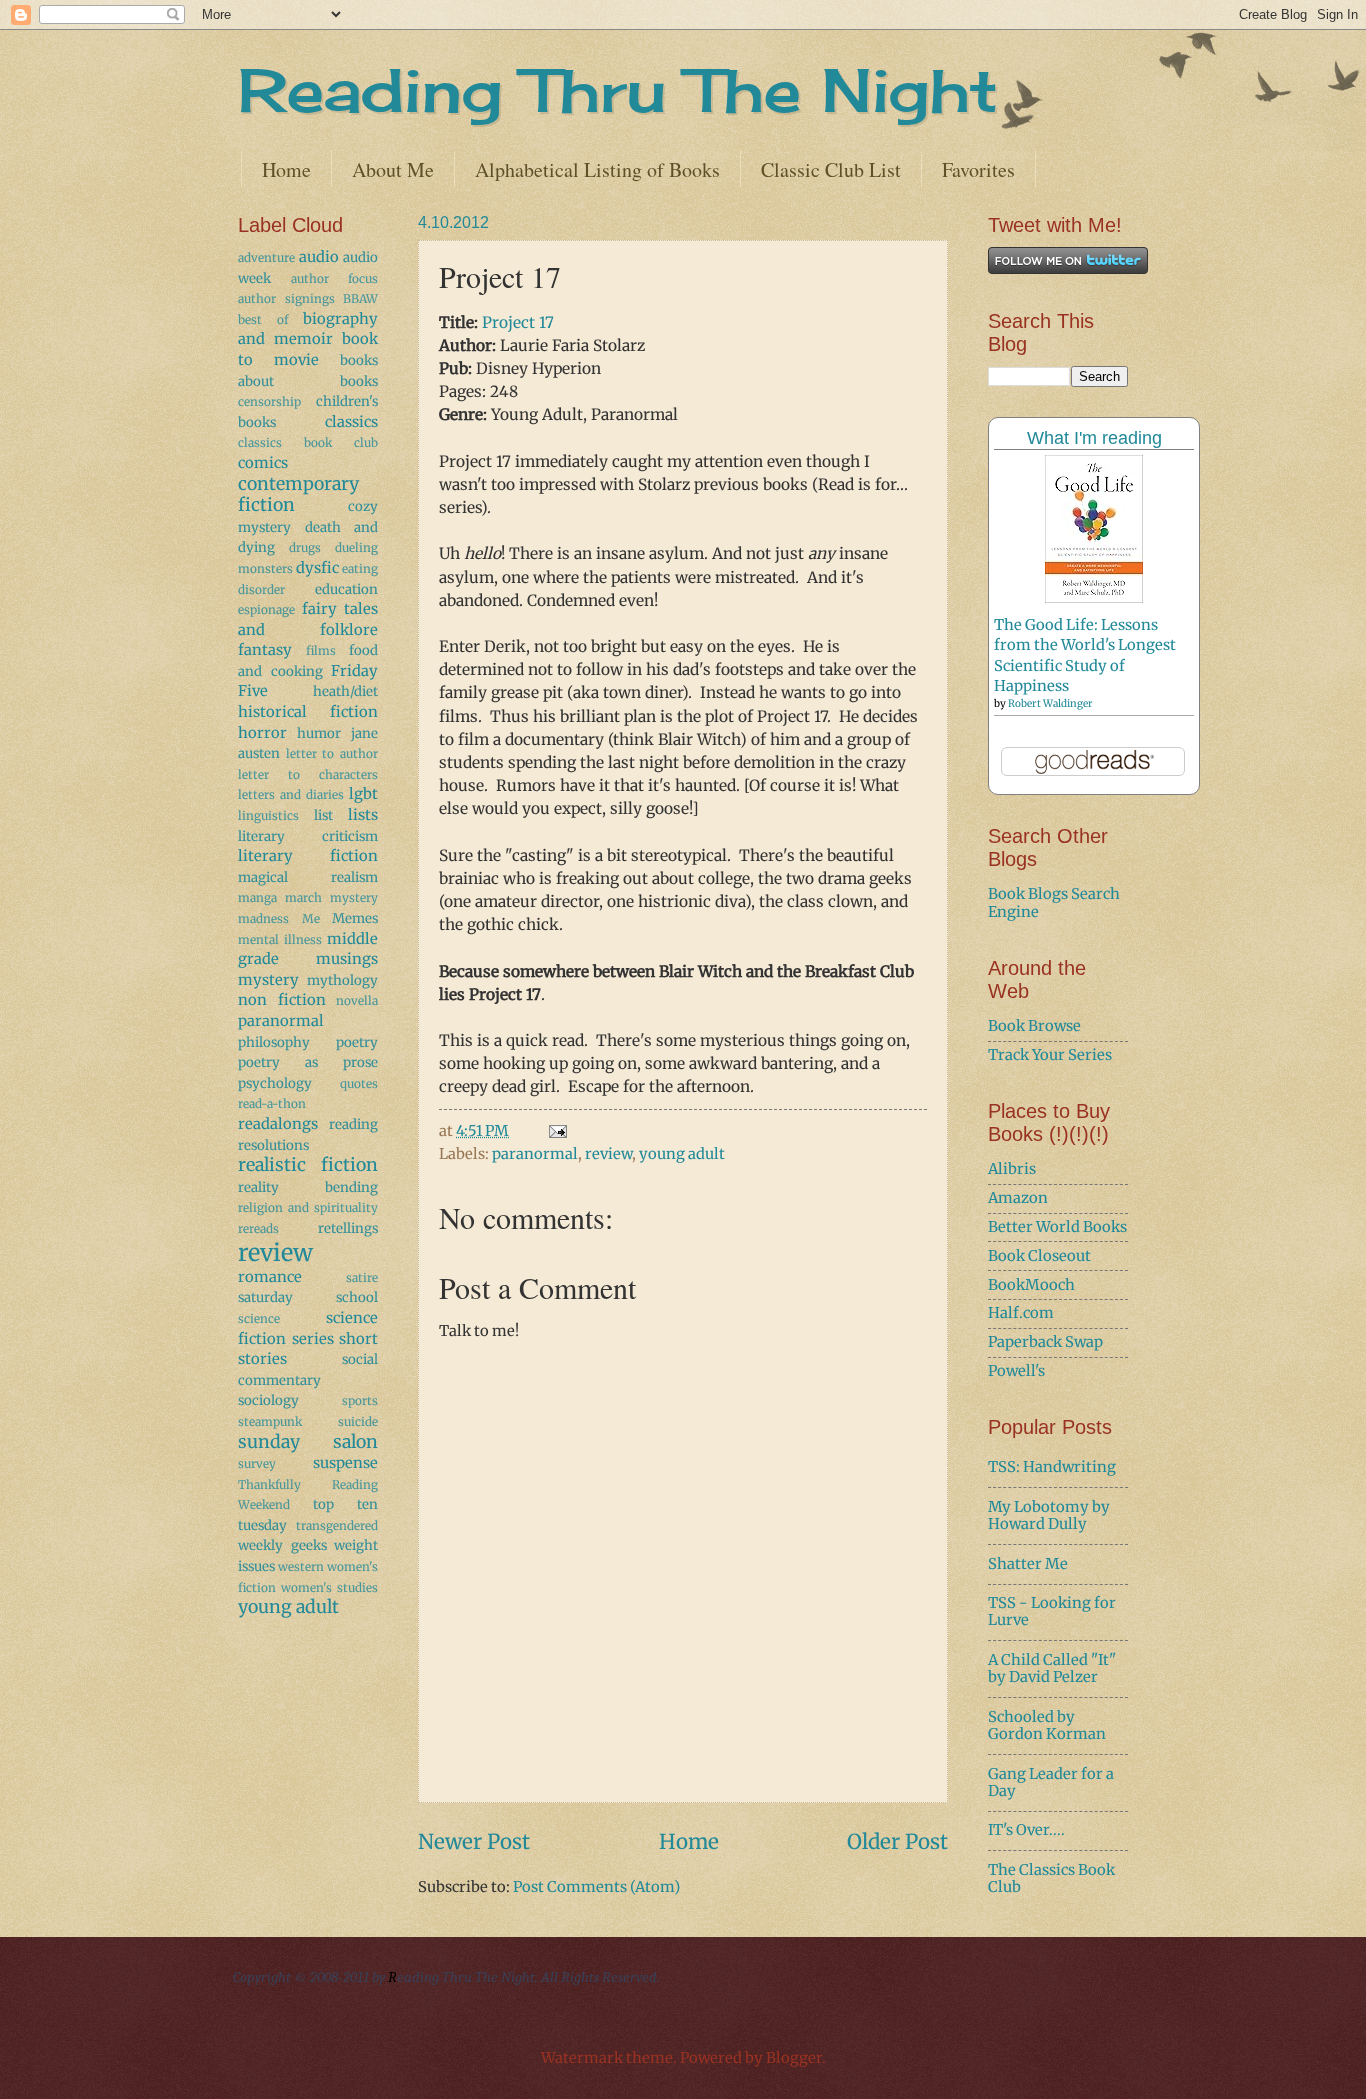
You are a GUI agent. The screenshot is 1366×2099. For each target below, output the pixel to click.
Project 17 (518, 322)
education (346, 589)
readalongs (278, 1124)
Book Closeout (1039, 1256)
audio (319, 257)
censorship (269, 401)
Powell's (1016, 1371)
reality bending (308, 1187)
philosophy (274, 1042)
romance (270, 1277)
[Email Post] (555, 1131)
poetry (357, 1042)
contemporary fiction (298, 495)
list (323, 815)
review (608, 1154)
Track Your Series (1050, 1055)
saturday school (308, 1297)
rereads (258, 1228)
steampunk (270, 1421)
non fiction (282, 1000)
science (259, 1318)
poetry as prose (308, 1062)
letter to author (332, 753)
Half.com (1021, 1313)
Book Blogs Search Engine (1054, 903)
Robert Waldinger (1050, 703)
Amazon (1018, 1198)
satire (362, 1277)
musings (347, 959)
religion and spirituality (308, 1207)
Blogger (794, 2058)
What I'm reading (1094, 438)
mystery (268, 980)
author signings (286, 298)
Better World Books (1057, 1227)
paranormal (535, 1154)
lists (363, 815)
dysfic (317, 568)
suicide (358, 1421)
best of (263, 319)
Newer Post (474, 1842)
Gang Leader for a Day (1051, 1783)
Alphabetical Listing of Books (597, 169)
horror (262, 733)
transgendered (337, 1525)
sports (360, 1400)
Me (311, 918)
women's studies (329, 1587)
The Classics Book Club (1051, 1879)
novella (357, 1000)
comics (263, 463)
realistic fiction (308, 1165)
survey (257, 1463)
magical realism (308, 877)
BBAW (360, 298)
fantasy (265, 650)
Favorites (978, 169)
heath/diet (345, 691)
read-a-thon (272, 1103)
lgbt (363, 794)
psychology (275, 1083)
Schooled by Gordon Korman (1047, 1726)
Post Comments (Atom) (596, 1887)
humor (319, 733)
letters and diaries (291, 794)
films (321, 650)
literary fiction (308, 856)
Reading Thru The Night (618, 89)
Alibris (1012, 1169)
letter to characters (308, 774)
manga (257, 897)
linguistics (268, 815)
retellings (348, 1228)
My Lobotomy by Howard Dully (1049, 1516)
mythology (342, 980)
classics (351, 422)
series (313, 1339)
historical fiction (308, 712)
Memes (355, 918)
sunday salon (308, 1442)
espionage (266, 609)
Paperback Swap (1045, 1342)
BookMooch (1031, 1285)
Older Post (897, 1842)
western (301, 1566)
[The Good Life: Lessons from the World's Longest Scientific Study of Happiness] (1094, 598)
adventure (266, 257)
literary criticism (308, 836)
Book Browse (1034, 1026)
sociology (268, 1400)
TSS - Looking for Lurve (1052, 1612)
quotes (359, 1083)
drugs (305, 547)
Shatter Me (1028, 1564)
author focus (335, 278)
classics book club (308, 442)
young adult (682, 1154)
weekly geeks (282, 1545)
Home (286, 169)
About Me (393, 169)
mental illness (280, 939)
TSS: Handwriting (1052, 1467)
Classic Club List (831, 169)
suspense (345, 1463)
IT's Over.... (1026, 1830)
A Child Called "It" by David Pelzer (1052, 1669)
